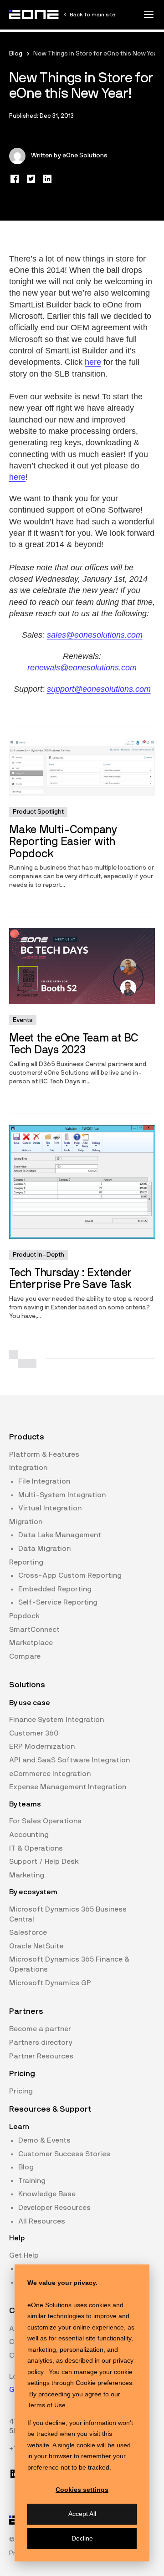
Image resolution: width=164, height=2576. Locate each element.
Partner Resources (41, 2056)
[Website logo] (34, 15)
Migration (26, 1522)
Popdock (24, 1616)
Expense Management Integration (68, 1787)
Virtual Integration (50, 1508)
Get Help (24, 2255)
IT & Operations (36, 1848)
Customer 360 (34, 1733)
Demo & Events (44, 2140)
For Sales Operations (45, 1821)
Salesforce (28, 1932)
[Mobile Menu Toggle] (149, 15)
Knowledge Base (47, 2194)
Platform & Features (44, 1454)
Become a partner (40, 2029)
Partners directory (41, 2043)
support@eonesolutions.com (99, 689)
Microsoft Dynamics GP (50, 1983)
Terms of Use (46, 2405)
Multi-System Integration (62, 1495)
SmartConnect (34, 1630)
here (93, 362)
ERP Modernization (42, 1746)
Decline (82, 2538)
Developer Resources (54, 2208)
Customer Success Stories (64, 2154)
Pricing (21, 2091)
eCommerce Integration (50, 1774)
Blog (16, 54)
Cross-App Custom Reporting (70, 1575)
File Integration (44, 1481)
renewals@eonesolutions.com (82, 668)
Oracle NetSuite (36, 1946)
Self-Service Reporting (58, 1602)
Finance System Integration (56, 1720)
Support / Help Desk (44, 1862)
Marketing (27, 1875)
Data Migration (44, 1549)
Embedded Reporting (55, 1589)
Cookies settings (82, 2490)
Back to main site (92, 15)
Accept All (82, 2514)
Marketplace (31, 1643)
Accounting (29, 1835)
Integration (28, 1468)
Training (32, 2181)
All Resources (42, 2221)
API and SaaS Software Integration (69, 1760)
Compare (25, 1656)
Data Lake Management (60, 1535)
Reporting (26, 1562)
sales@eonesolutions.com (95, 635)
